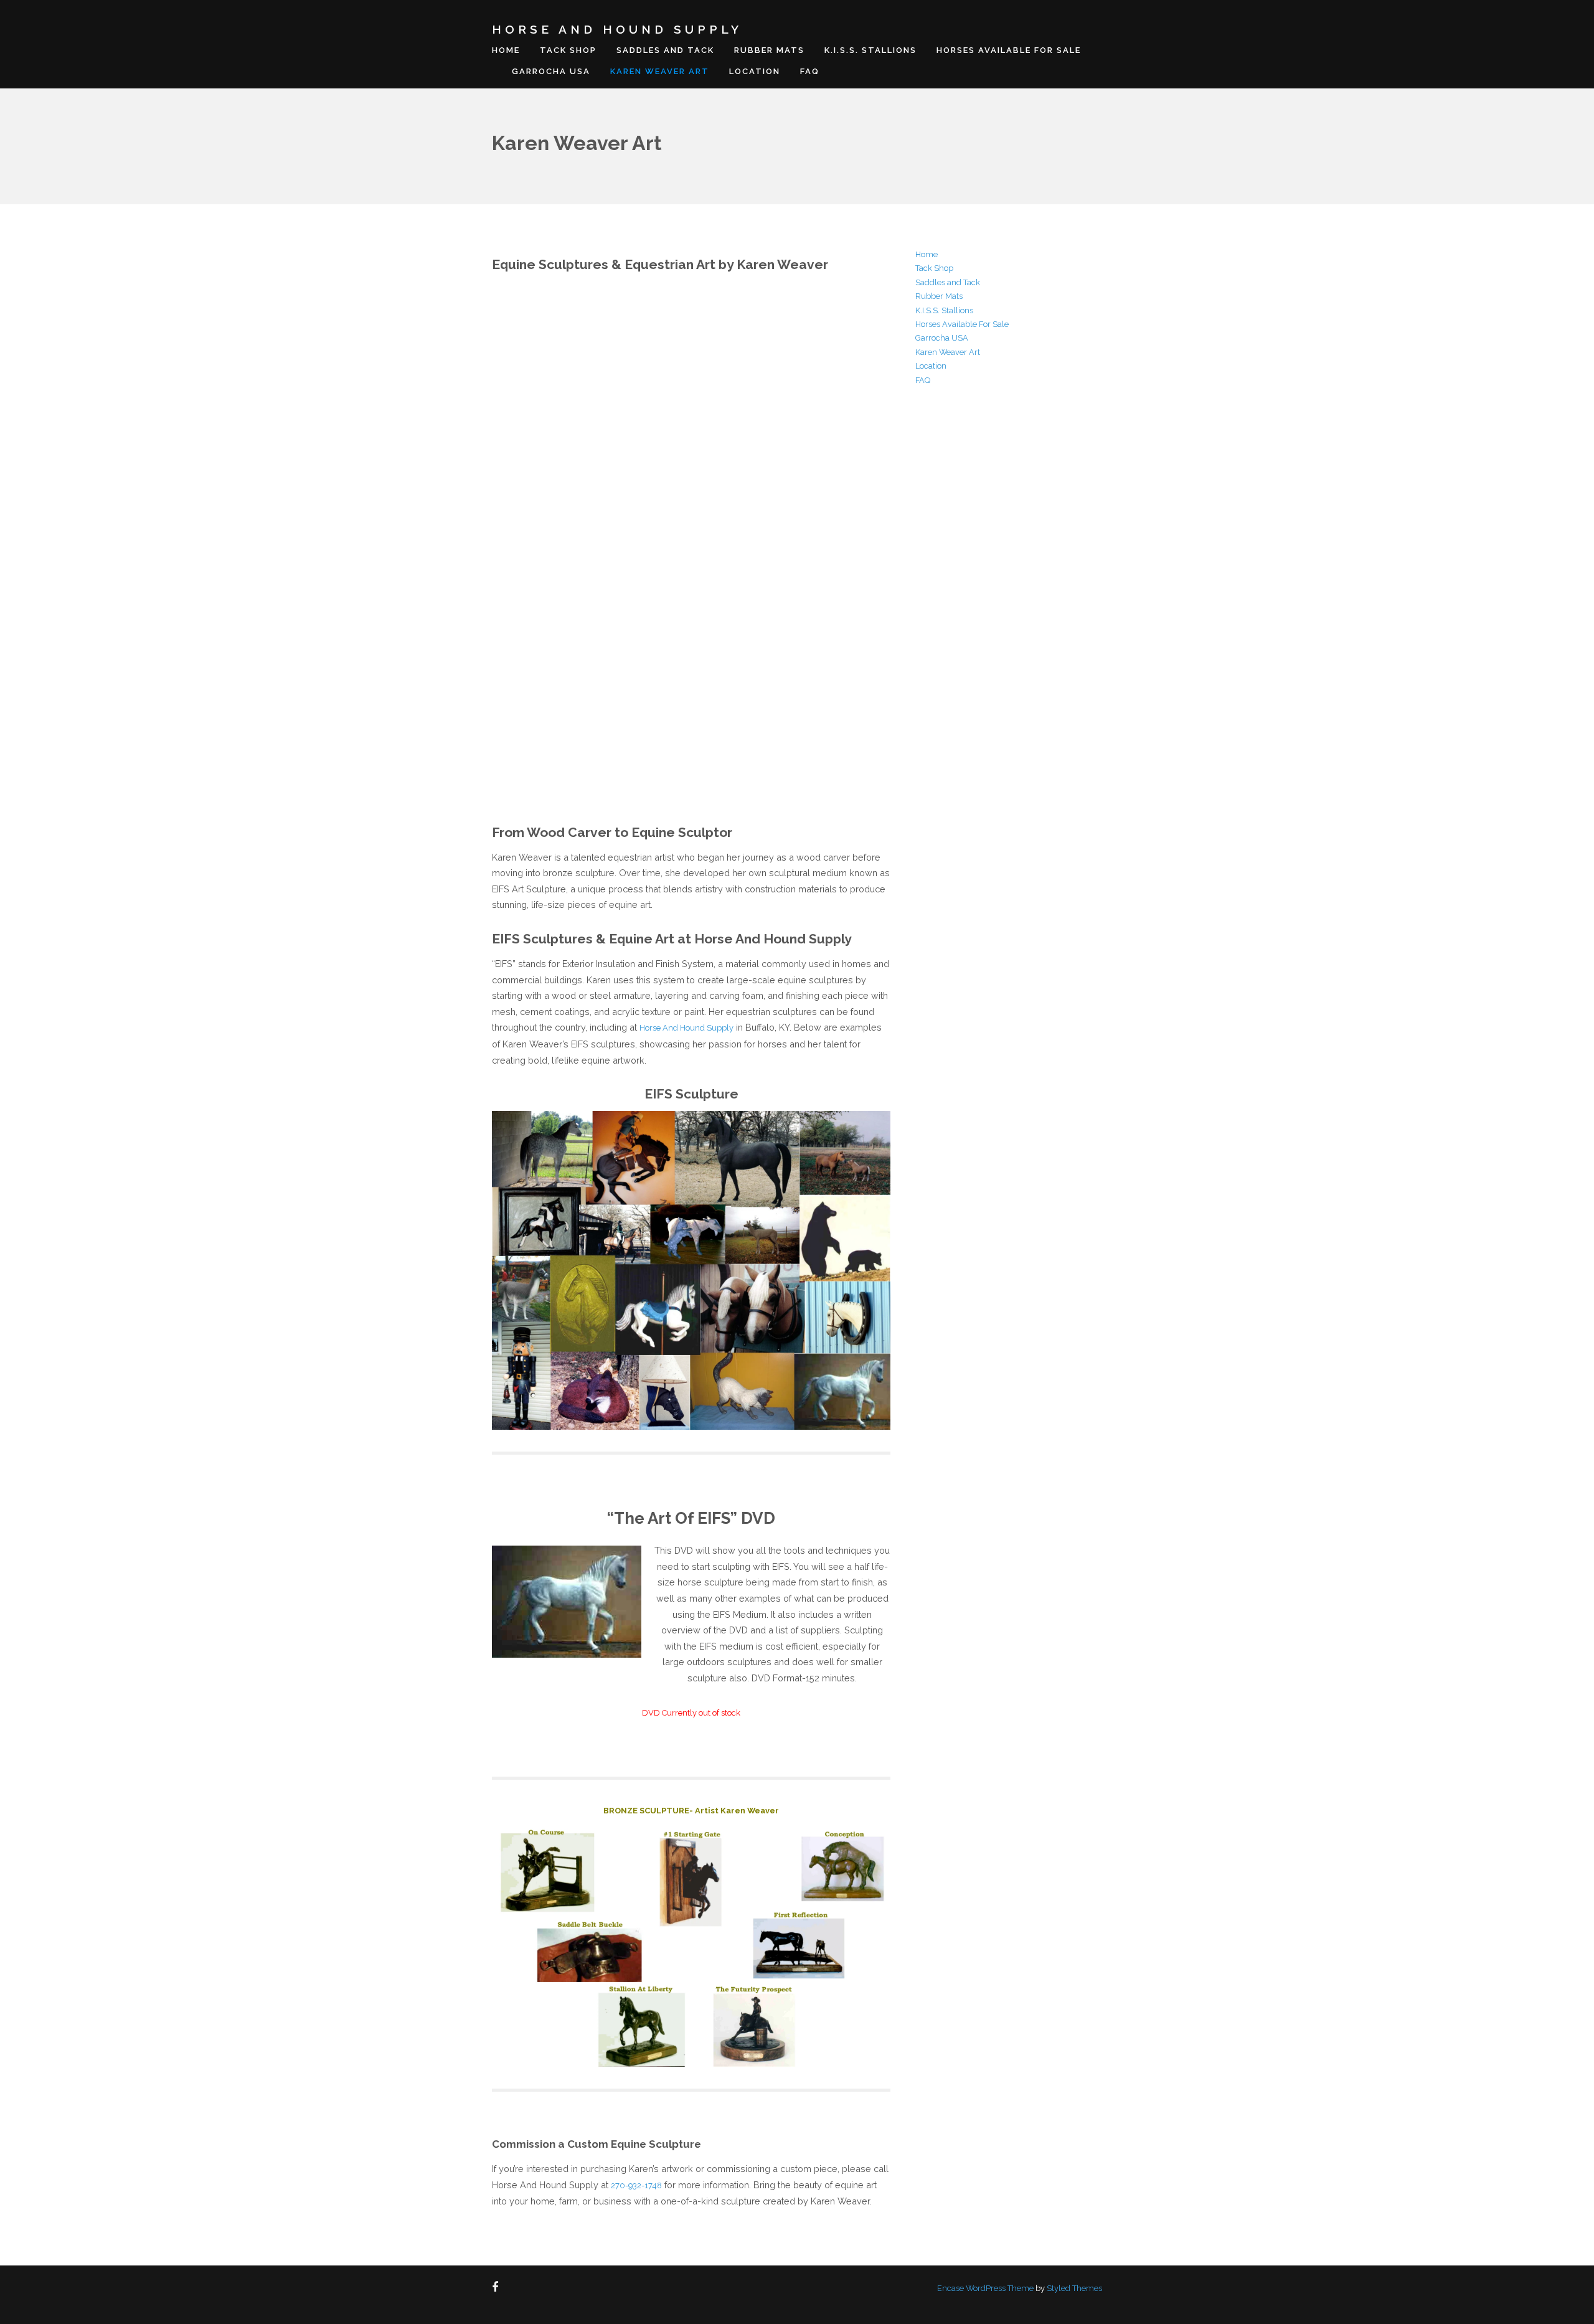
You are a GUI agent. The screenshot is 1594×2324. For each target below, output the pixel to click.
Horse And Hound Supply (617, 29)
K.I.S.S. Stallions (870, 50)
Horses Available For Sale (1009, 50)
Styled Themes (1074, 2288)
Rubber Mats (769, 50)
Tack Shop (568, 50)
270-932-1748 (636, 2185)
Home (506, 50)
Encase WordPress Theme (985, 2288)
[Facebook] (498, 2288)
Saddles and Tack (665, 50)
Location (755, 71)
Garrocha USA (551, 71)
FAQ (810, 71)
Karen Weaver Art (660, 71)
